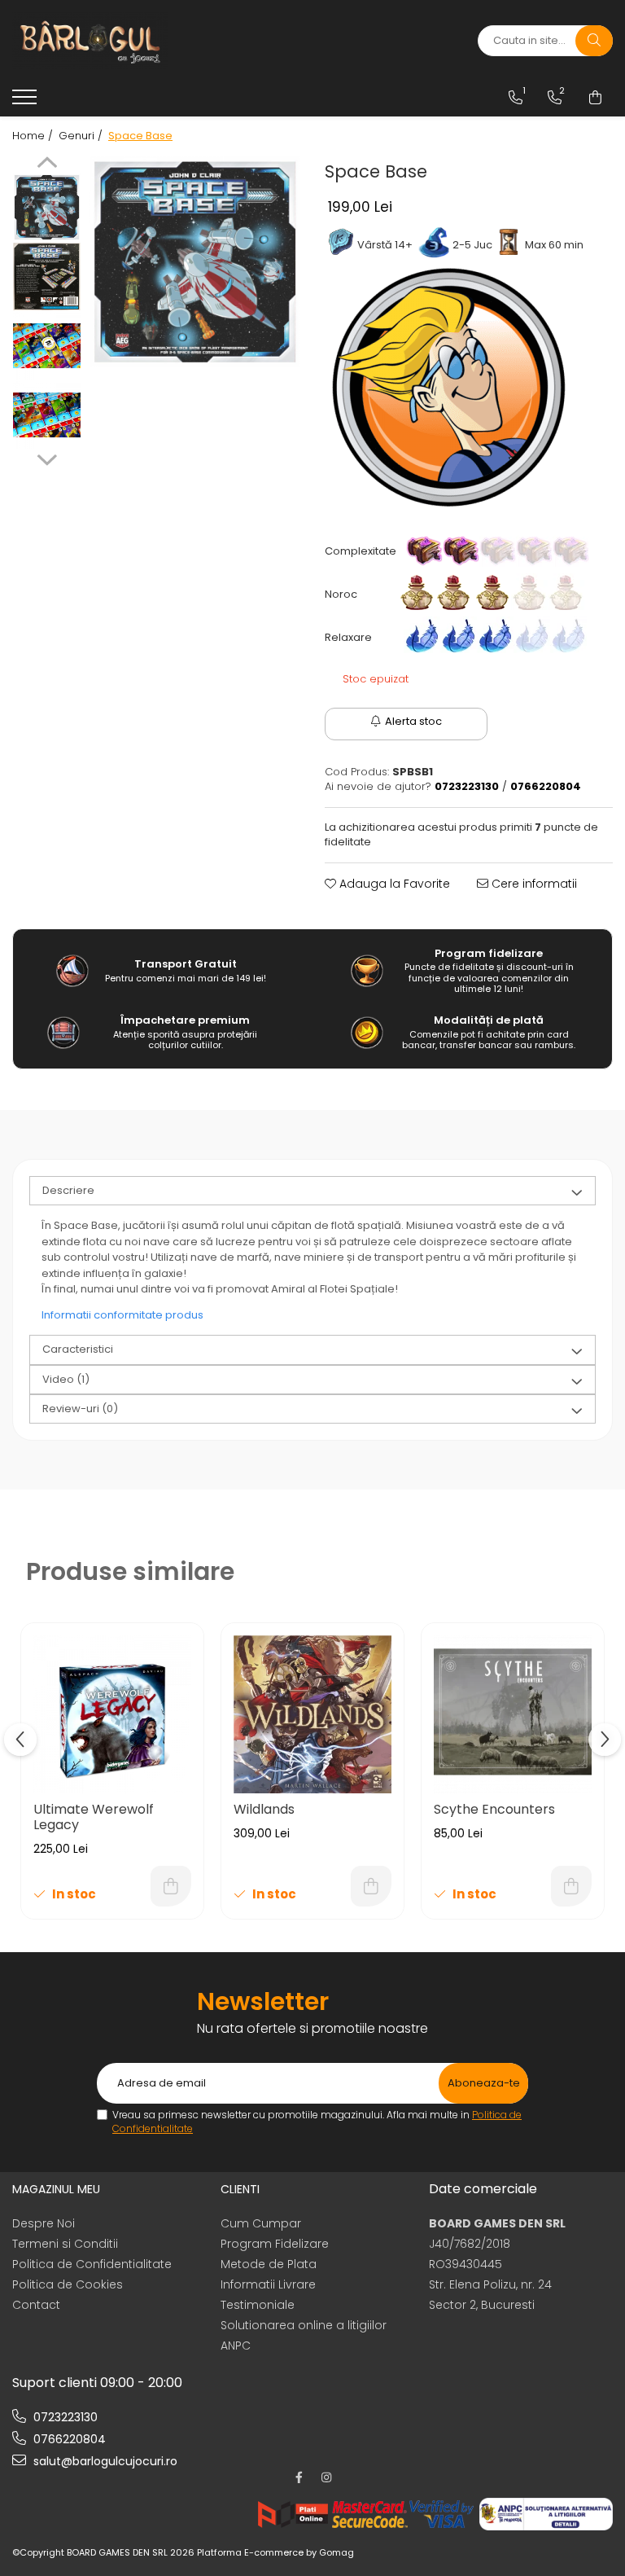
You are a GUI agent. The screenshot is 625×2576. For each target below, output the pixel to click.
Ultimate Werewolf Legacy (94, 1817)
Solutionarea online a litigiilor (304, 2325)
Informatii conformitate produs (122, 1315)
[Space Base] (195, 262)
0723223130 (64, 2417)
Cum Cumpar (261, 2223)
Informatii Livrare (268, 2284)
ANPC (236, 2346)
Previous (47, 165)
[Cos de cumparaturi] (595, 98)
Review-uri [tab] (80, 1409)
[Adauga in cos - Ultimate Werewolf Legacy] (171, 1886)
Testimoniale (258, 2305)
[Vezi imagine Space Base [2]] (47, 346)
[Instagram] (326, 2477)
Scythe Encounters (494, 1809)
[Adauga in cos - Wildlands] (371, 1886)
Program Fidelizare (275, 2244)
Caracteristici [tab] (78, 1349)
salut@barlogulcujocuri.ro (104, 2461)
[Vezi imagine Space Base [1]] (47, 276)
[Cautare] (594, 41)
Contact (36, 2305)
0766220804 (68, 2439)
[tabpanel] (195, 262)
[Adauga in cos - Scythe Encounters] (571, 1886)
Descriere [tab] (68, 1190)
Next (47, 458)
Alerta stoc (413, 721)
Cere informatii (533, 884)
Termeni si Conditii (65, 2244)
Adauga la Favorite (393, 884)
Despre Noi (44, 2223)
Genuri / (82, 136)
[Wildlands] (312, 1714)
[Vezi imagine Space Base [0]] (47, 207)
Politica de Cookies (68, 2284)
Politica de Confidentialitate (92, 2264)
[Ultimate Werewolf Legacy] (112, 1714)
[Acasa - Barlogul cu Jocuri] (114, 41)
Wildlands (264, 1809)
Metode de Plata (269, 2264)
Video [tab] (66, 1379)
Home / (34, 136)
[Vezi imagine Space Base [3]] (47, 415)
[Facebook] (299, 2477)
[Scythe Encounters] (513, 1714)
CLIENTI (240, 2189)
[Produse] (26, 102)
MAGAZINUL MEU (56, 2189)
